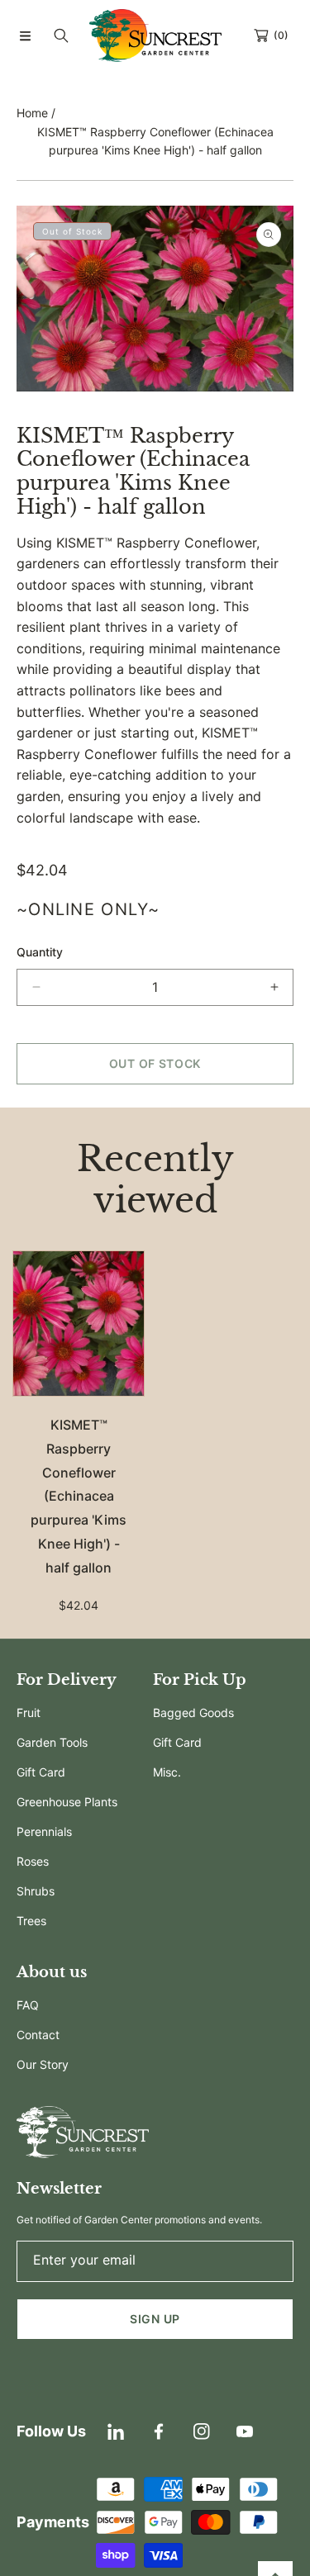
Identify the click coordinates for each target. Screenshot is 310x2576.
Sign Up (155, 2319)
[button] (25, 36)
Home (32, 113)
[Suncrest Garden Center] (155, 36)
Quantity (40, 952)
